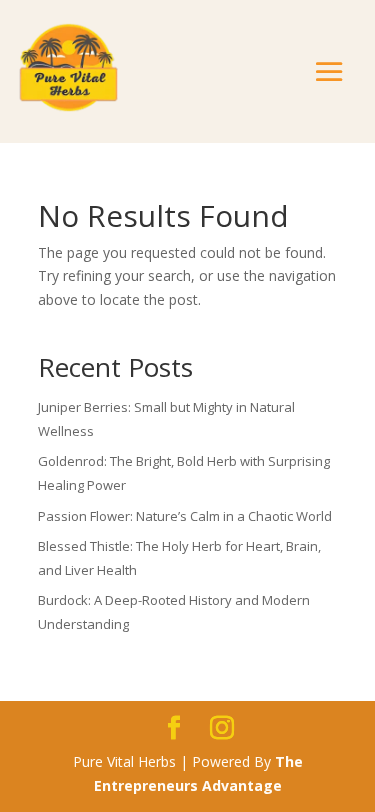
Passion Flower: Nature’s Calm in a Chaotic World (185, 516)
